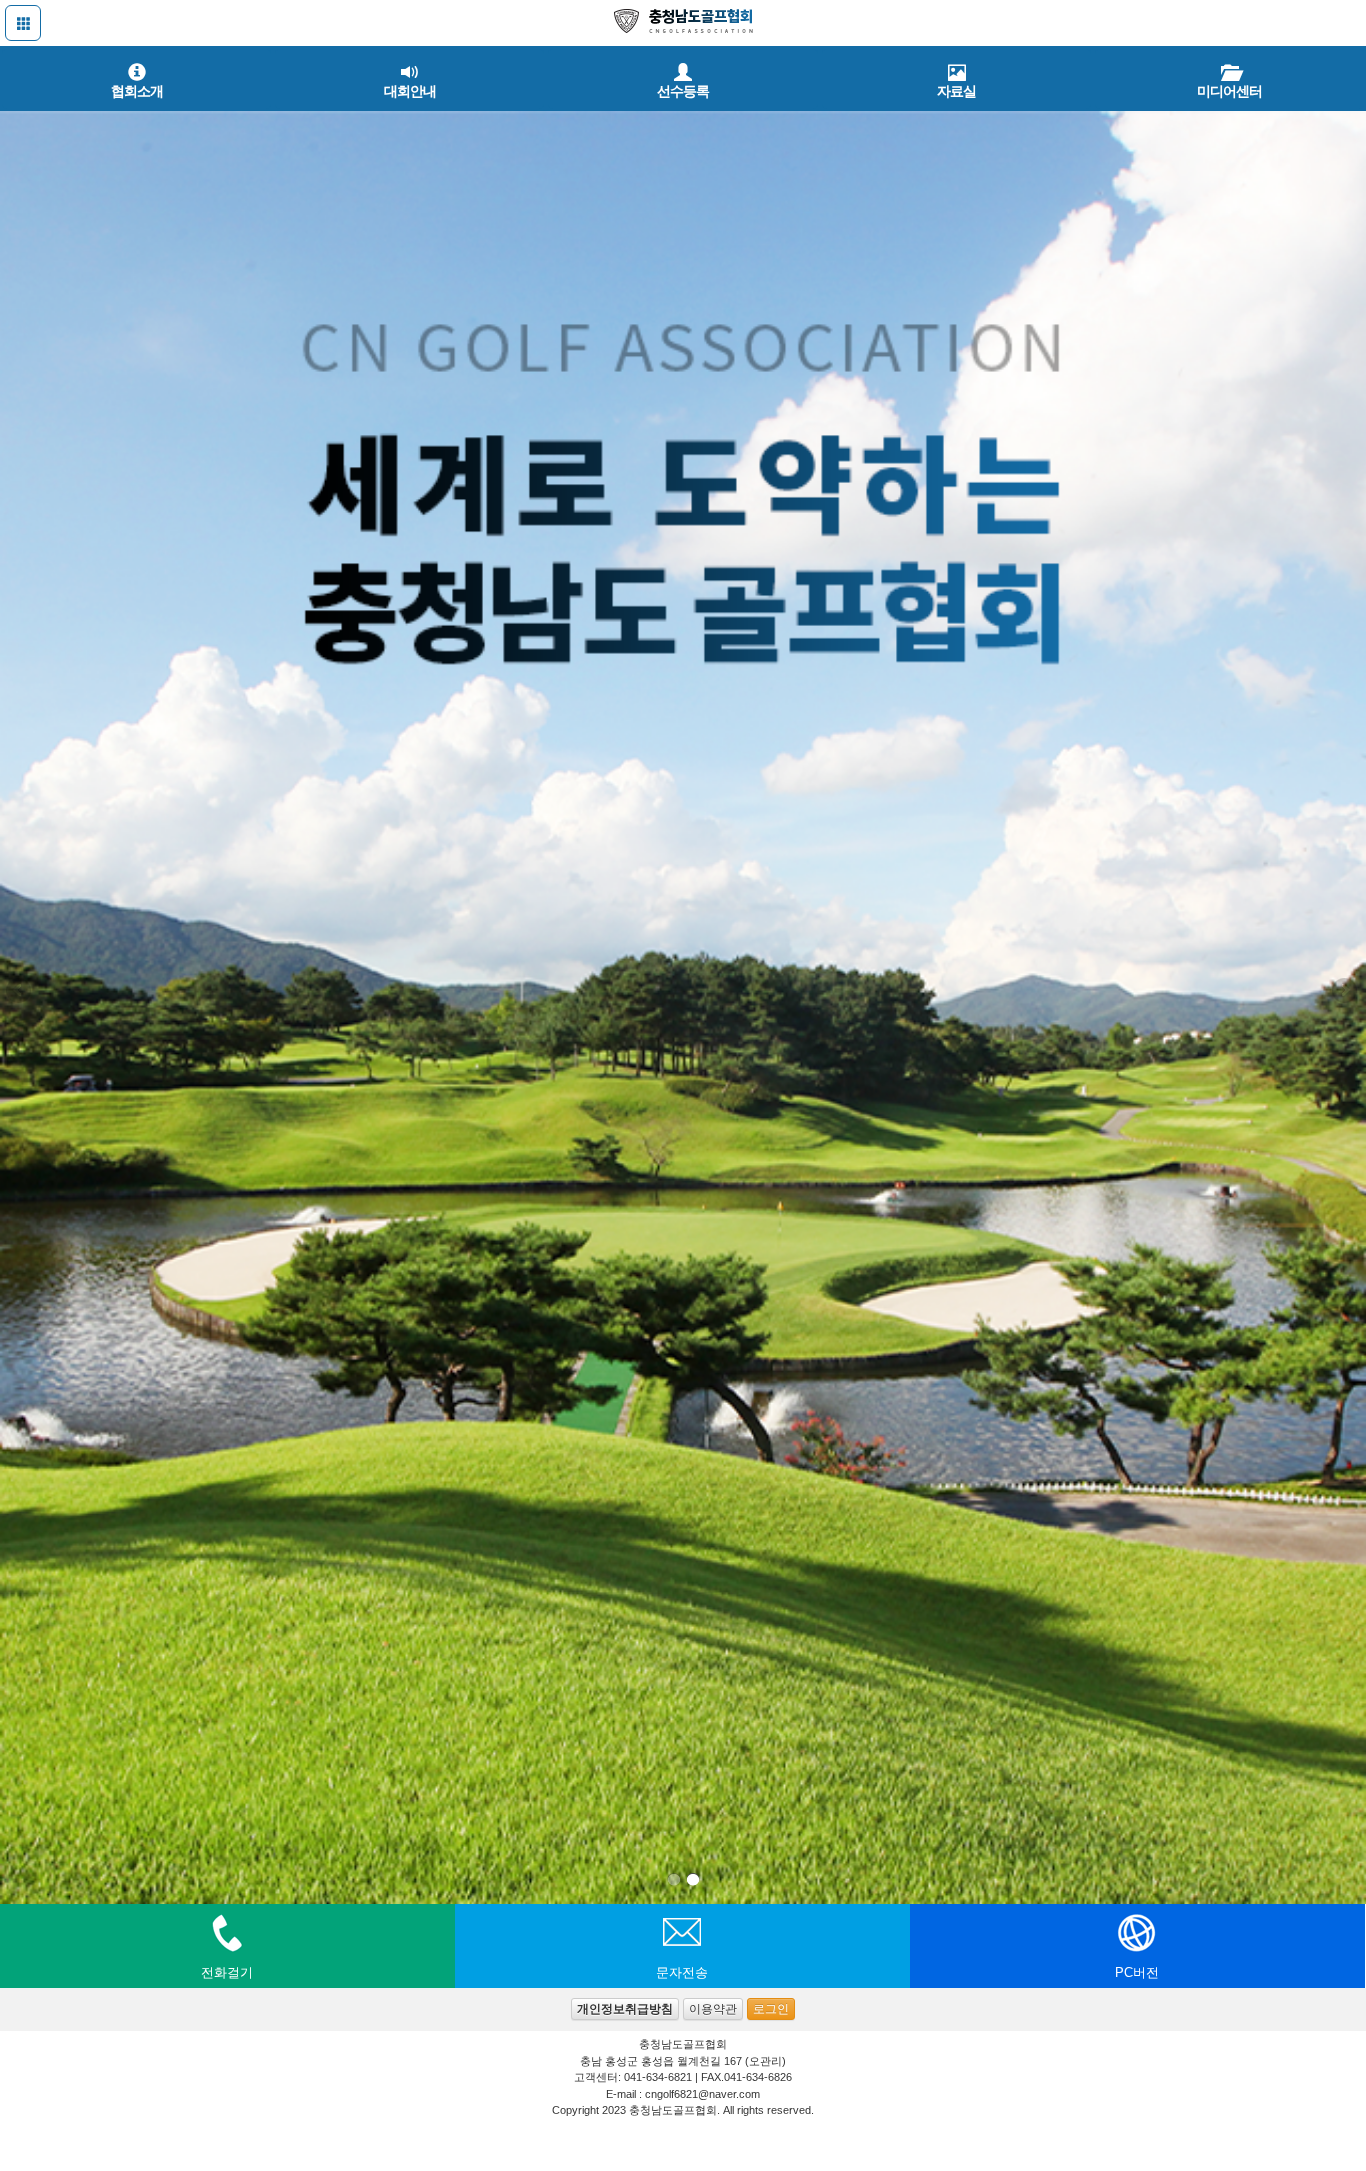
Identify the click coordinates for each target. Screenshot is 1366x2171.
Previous (20, 992)
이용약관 (713, 2009)
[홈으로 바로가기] (683, 22)
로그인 (771, 2009)
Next (1346, 992)
